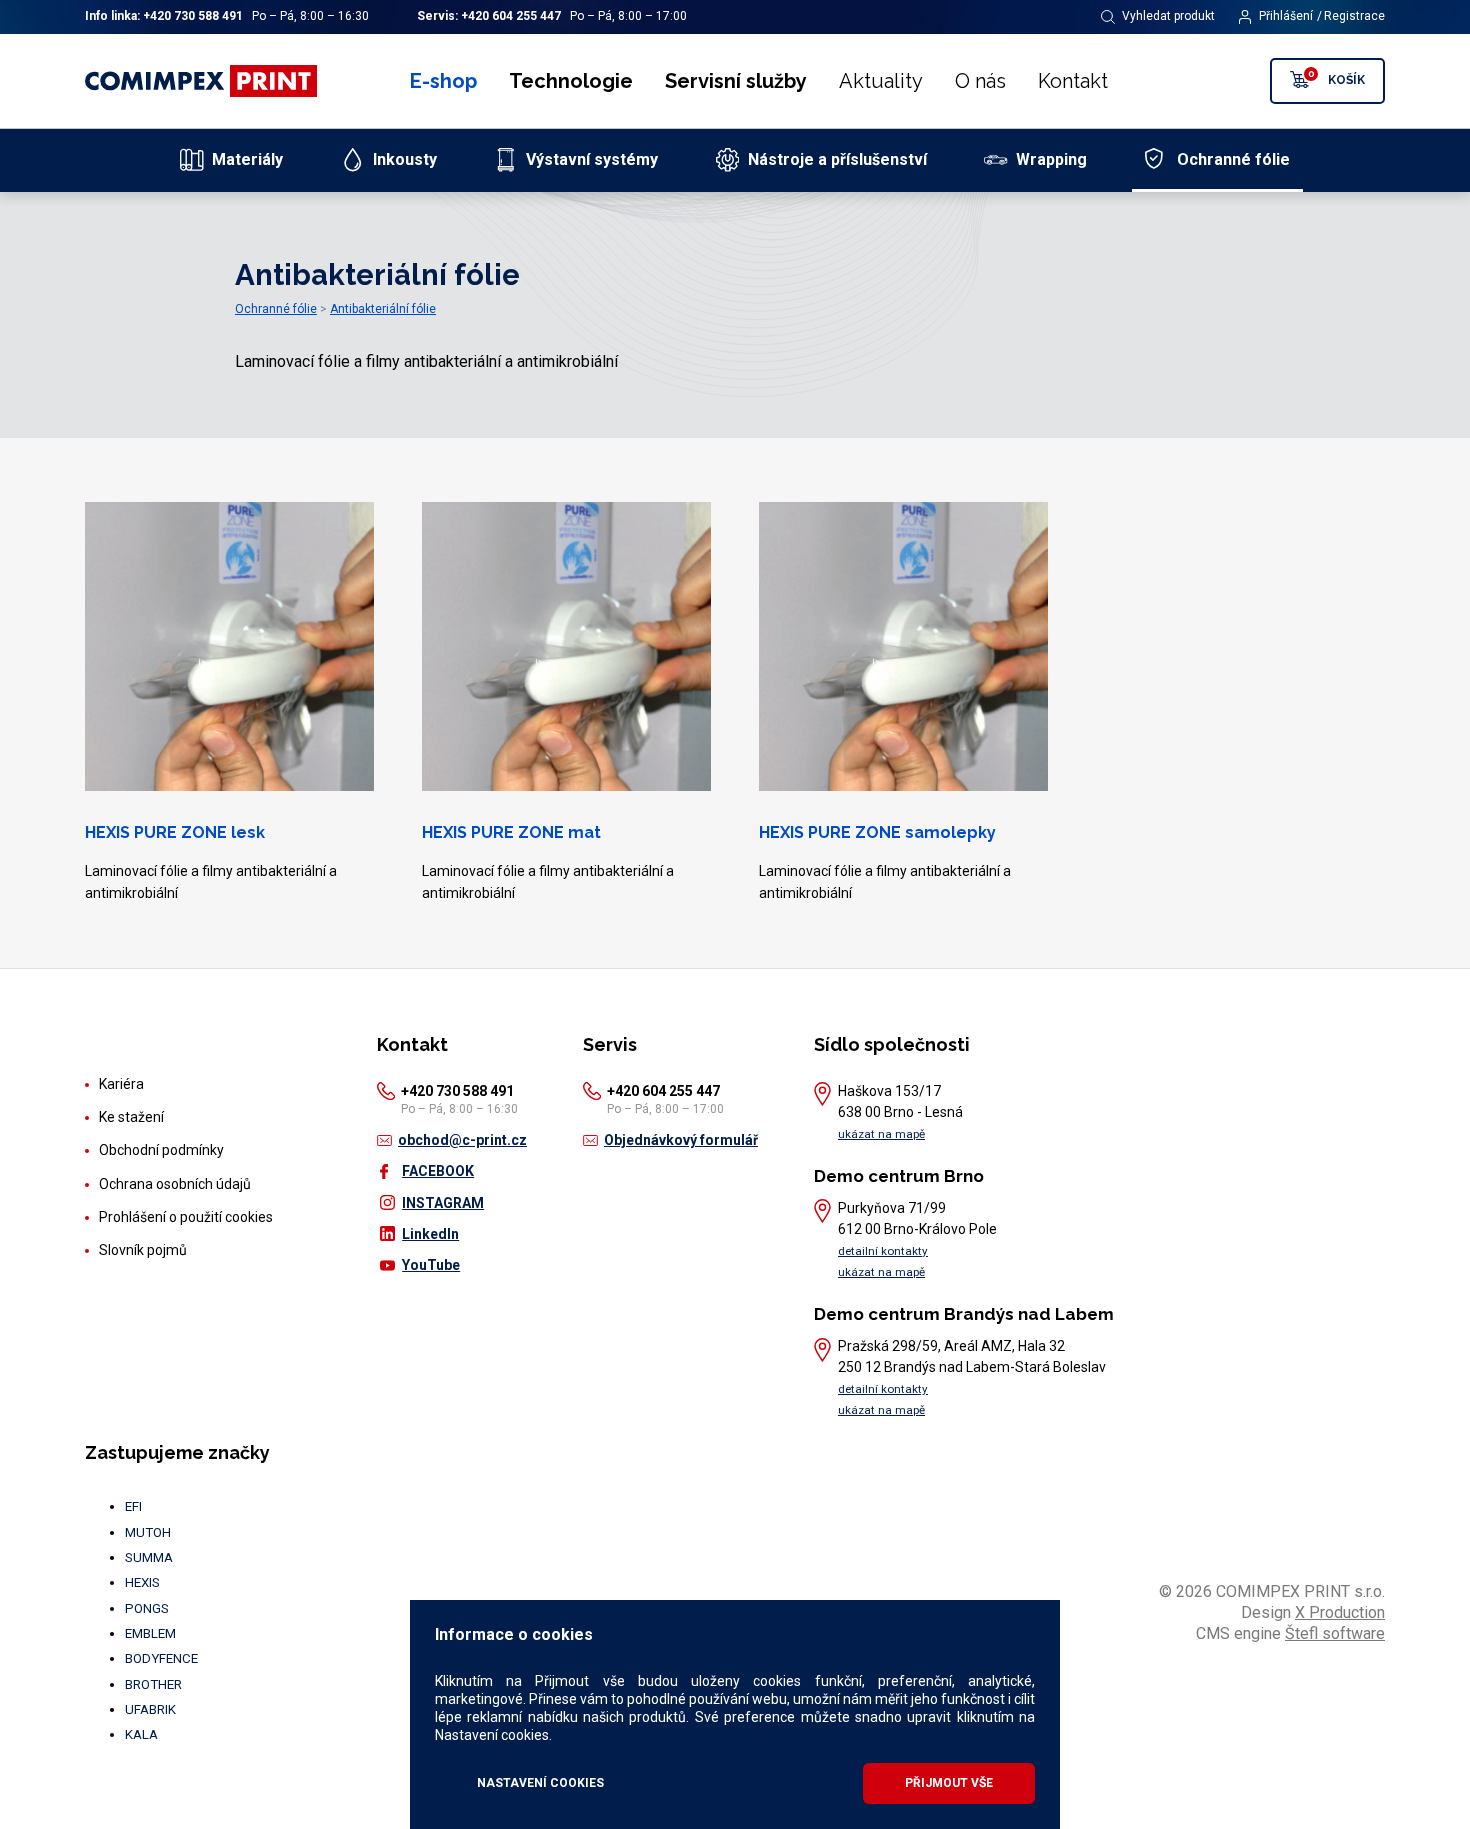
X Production (1340, 1612)
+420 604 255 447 (511, 16)
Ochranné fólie (276, 309)
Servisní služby (736, 81)
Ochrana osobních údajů (175, 1184)
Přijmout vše (949, 1783)
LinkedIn (430, 1234)
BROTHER (153, 1684)
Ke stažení (131, 1117)
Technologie (571, 81)
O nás (980, 81)
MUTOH (148, 1532)
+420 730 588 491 (193, 16)
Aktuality (881, 81)
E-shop (443, 81)
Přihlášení (1286, 16)
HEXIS (142, 1582)
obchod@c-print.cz (462, 1140)
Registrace (1354, 16)
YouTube (431, 1265)
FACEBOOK (438, 1171)
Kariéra (121, 1084)
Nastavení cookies (540, 1783)
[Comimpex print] (203, 81)
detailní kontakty (883, 1251)
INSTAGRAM (443, 1203)
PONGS (147, 1608)
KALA (141, 1734)
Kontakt (1073, 81)
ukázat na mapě (881, 1134)
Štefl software (1335, 1633)
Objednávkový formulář (681, 1140)
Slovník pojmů (143, 1250)
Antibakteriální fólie (383, 309)
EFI (133, 1506)
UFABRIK (150, 1709)
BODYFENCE (161, 1658)
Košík (1337, 77)
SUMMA (149, 1557)
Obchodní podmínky (161, 1150)
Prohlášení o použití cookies (186, 1217)
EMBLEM (150, 1633)
